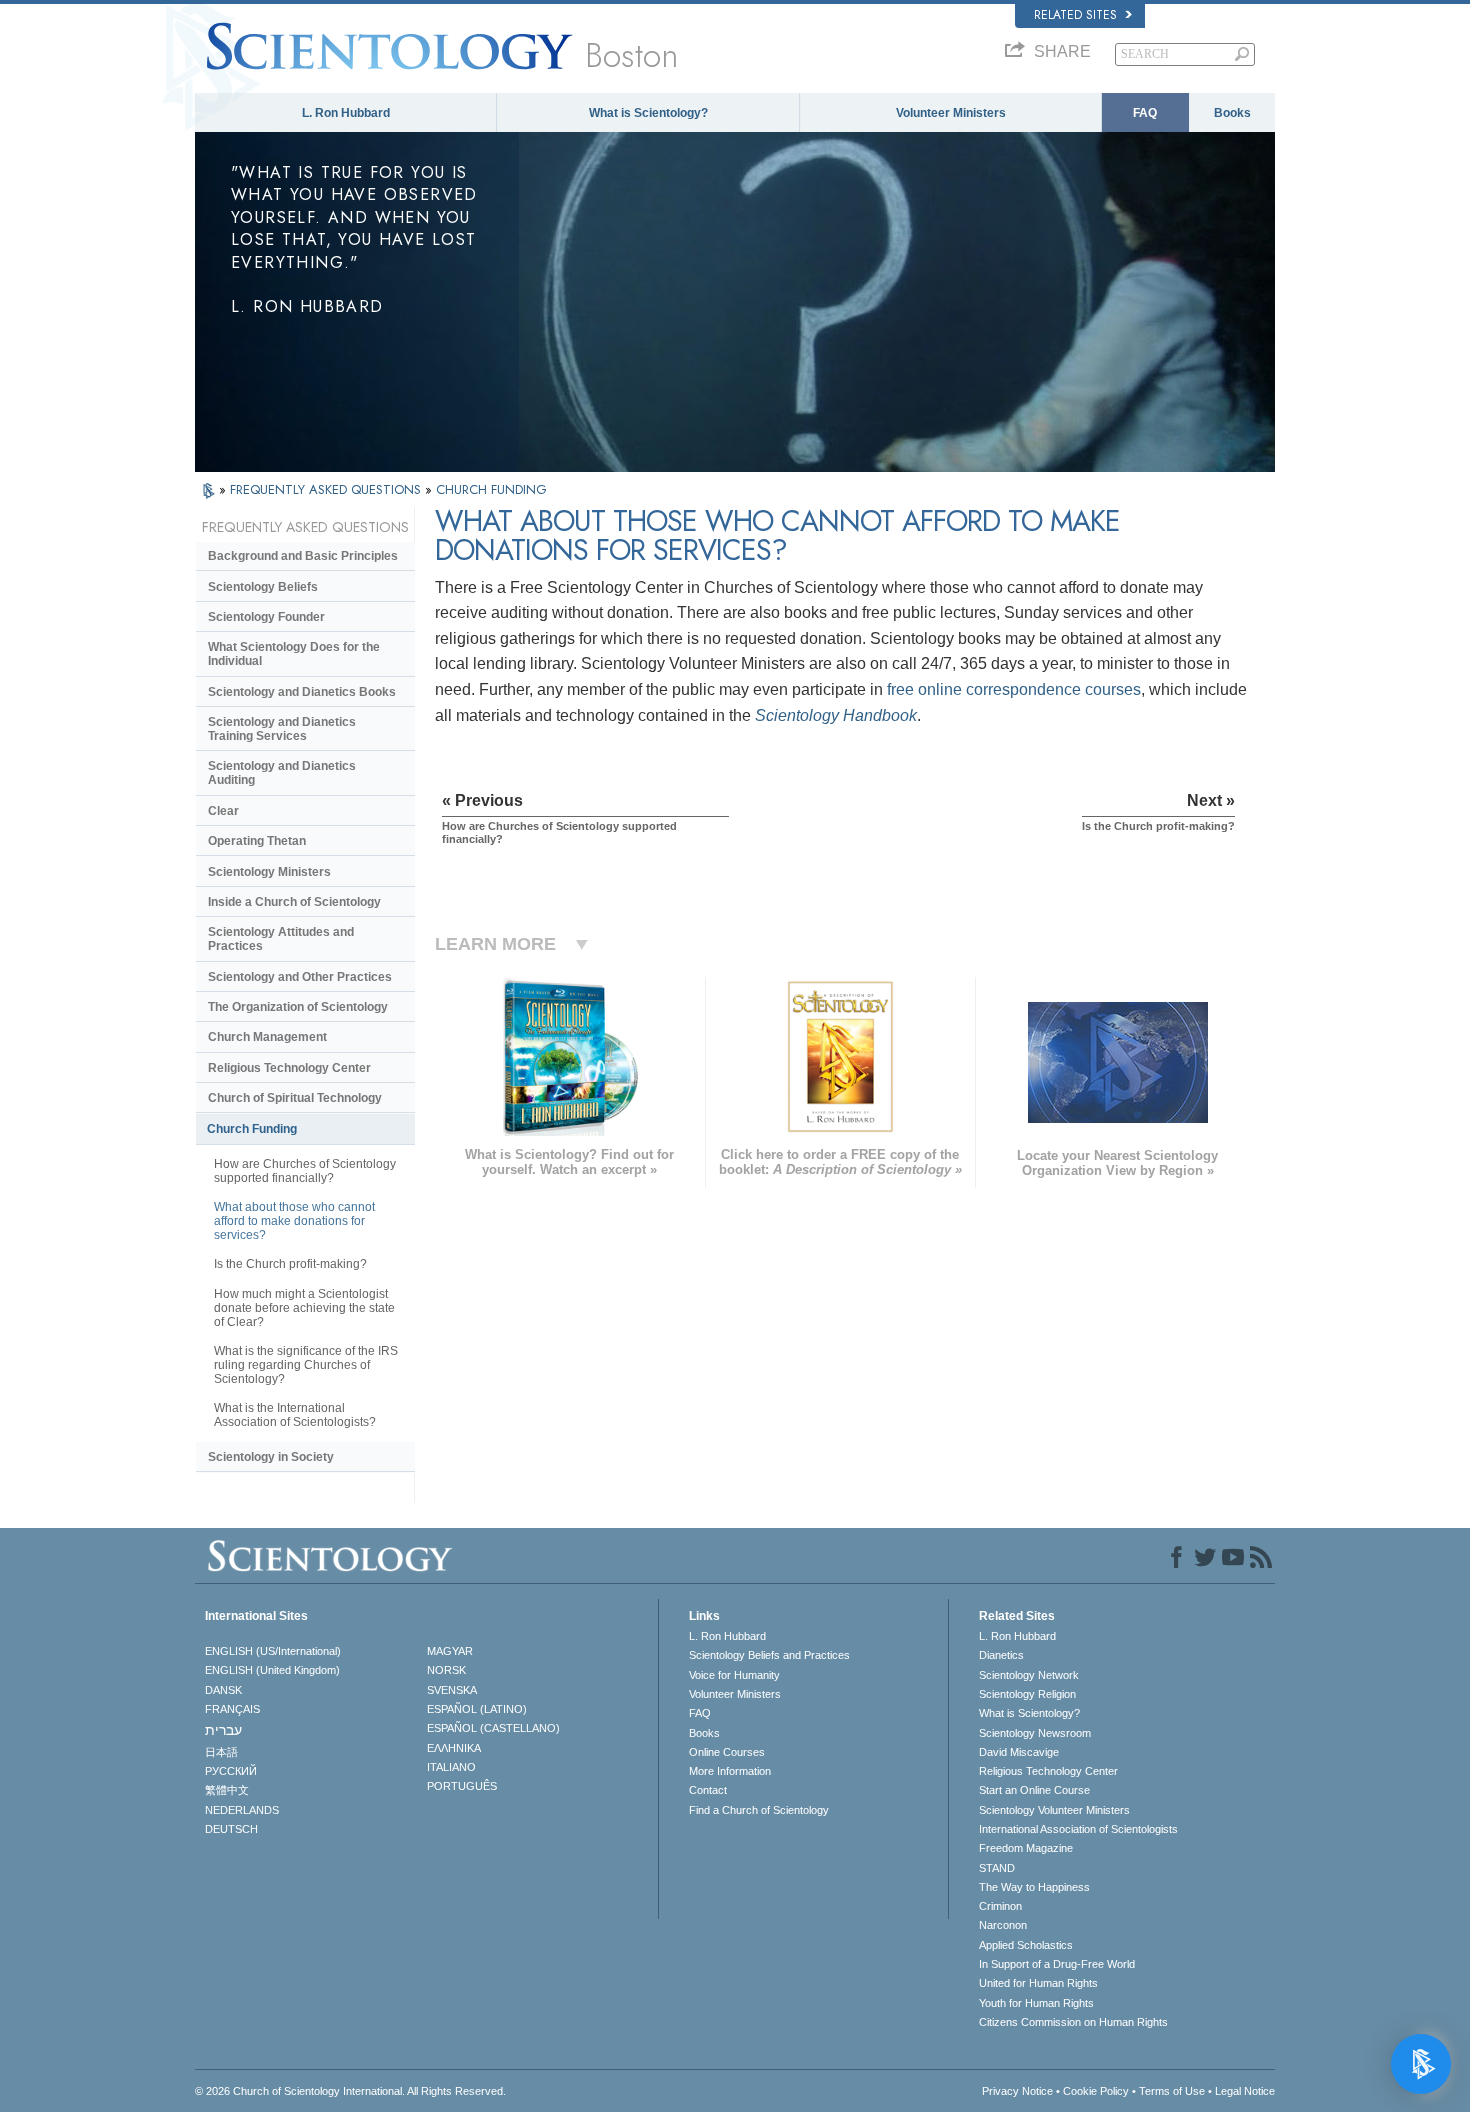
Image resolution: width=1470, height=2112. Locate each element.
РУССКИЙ (231, 1771)
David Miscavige (1019, 1752)
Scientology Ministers (269, 872)
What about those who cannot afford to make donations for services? (294, 1221)
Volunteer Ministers (951, 113)
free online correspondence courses (1014, 689)
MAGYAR (450, 1651)
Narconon (1003, 1925)
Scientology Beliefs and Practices (769, 1655)
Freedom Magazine (1026, 1848)
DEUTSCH (231, 1829)
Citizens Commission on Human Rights (1073, 2022)
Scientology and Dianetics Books (302, 692)
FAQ (1145, 113)
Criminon (1000, 1906)
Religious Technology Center (289, 1068)
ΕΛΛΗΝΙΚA (454, 1748)
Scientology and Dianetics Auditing (282, 773)
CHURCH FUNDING (491, 489)
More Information (730, 1771)
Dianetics (1001, 1655)
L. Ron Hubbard (346, 113)
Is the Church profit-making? (290, 1264)
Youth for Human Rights (1036, 2003)
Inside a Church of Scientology (294, 902)
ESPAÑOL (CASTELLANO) (493, 1728)
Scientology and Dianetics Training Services (282, 729)
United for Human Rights (1038, 1983)
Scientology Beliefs (263, 587)
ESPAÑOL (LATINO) (477, 1709)
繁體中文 (227, 1790)
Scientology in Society (271, 1457)
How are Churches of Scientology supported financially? (305, 1171)
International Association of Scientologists (1078, 1829)
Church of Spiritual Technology (295, 1098)
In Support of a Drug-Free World (1057, 1964)
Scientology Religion (1027, 1694)
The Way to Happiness (1034, 1887)
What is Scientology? (648, 113)
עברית (223, 1730)
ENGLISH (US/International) (273, 1651)
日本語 (221, 1752)
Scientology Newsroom (1035, 1733)
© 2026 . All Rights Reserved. (350, 2091)
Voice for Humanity (734, 1675)
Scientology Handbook (836, 715)
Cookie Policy (1096, 2091)
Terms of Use (1172, 2091)
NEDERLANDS (242, 1810)
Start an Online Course (1034, 1790)
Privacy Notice (1017, 2091)
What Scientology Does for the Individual (294, 654)
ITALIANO (451, 1767)
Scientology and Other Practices (300, 977)
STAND (997, 1868)
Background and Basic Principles (303, 556)
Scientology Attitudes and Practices (281, 939)
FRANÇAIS (232, 1709)
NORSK (446, 1670)
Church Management (267, 1037)
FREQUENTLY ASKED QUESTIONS (327, 489)
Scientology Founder (266, 617)
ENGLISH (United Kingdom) (272, 1670)
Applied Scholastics (1026, 1945)
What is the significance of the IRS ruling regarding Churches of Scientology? (306, 1365)
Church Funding (252, 1129)
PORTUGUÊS (462, 1786)
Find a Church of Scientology (759, 1810)
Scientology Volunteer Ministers (1054, 1810)
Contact (708, 1790)
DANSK (223, 1690)
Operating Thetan (257, 841)
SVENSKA (452, 1690)
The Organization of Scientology (298, 1007)
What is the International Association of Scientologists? (295, 1415)
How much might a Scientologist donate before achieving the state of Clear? (304, 1308)
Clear (223, 811)
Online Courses (727, 1752)
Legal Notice (1245, 2091)
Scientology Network (1029, 1675)
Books (1232, 113)
